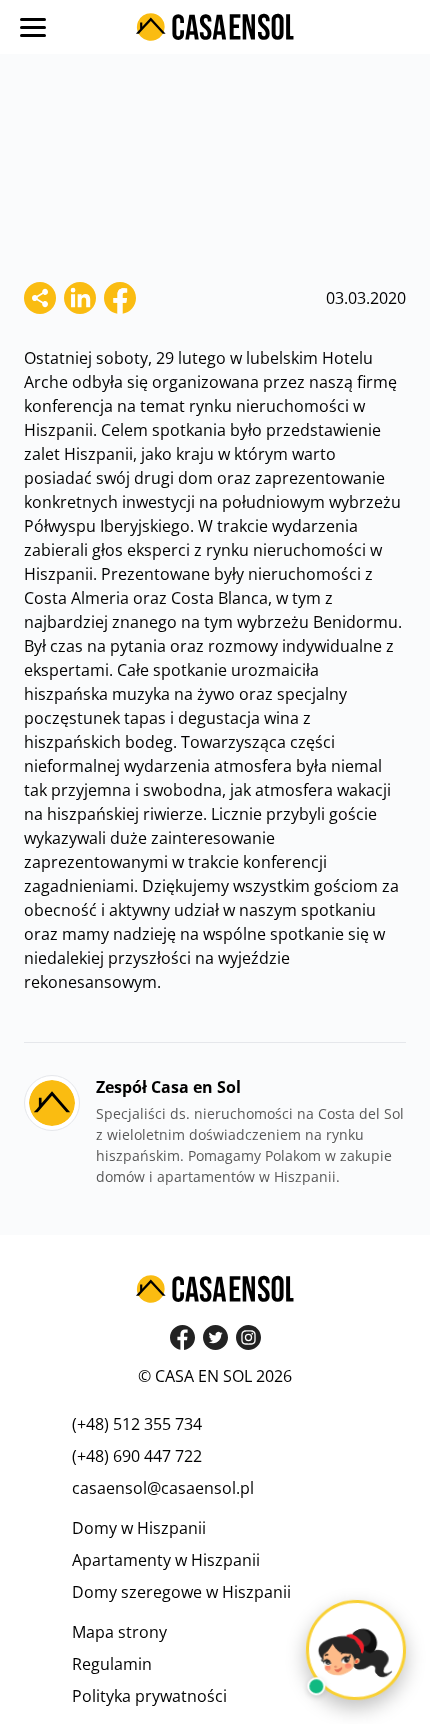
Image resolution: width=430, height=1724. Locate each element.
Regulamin (112, 1664)
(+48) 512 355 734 (137, 1424)
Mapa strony (119, 1632)
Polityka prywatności (149, 1696)
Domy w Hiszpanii (139, 1528)
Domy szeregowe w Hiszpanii (181, 1592)
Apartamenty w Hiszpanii (166, 1560)
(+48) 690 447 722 (137, 1456)
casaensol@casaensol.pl (163, 1488)
